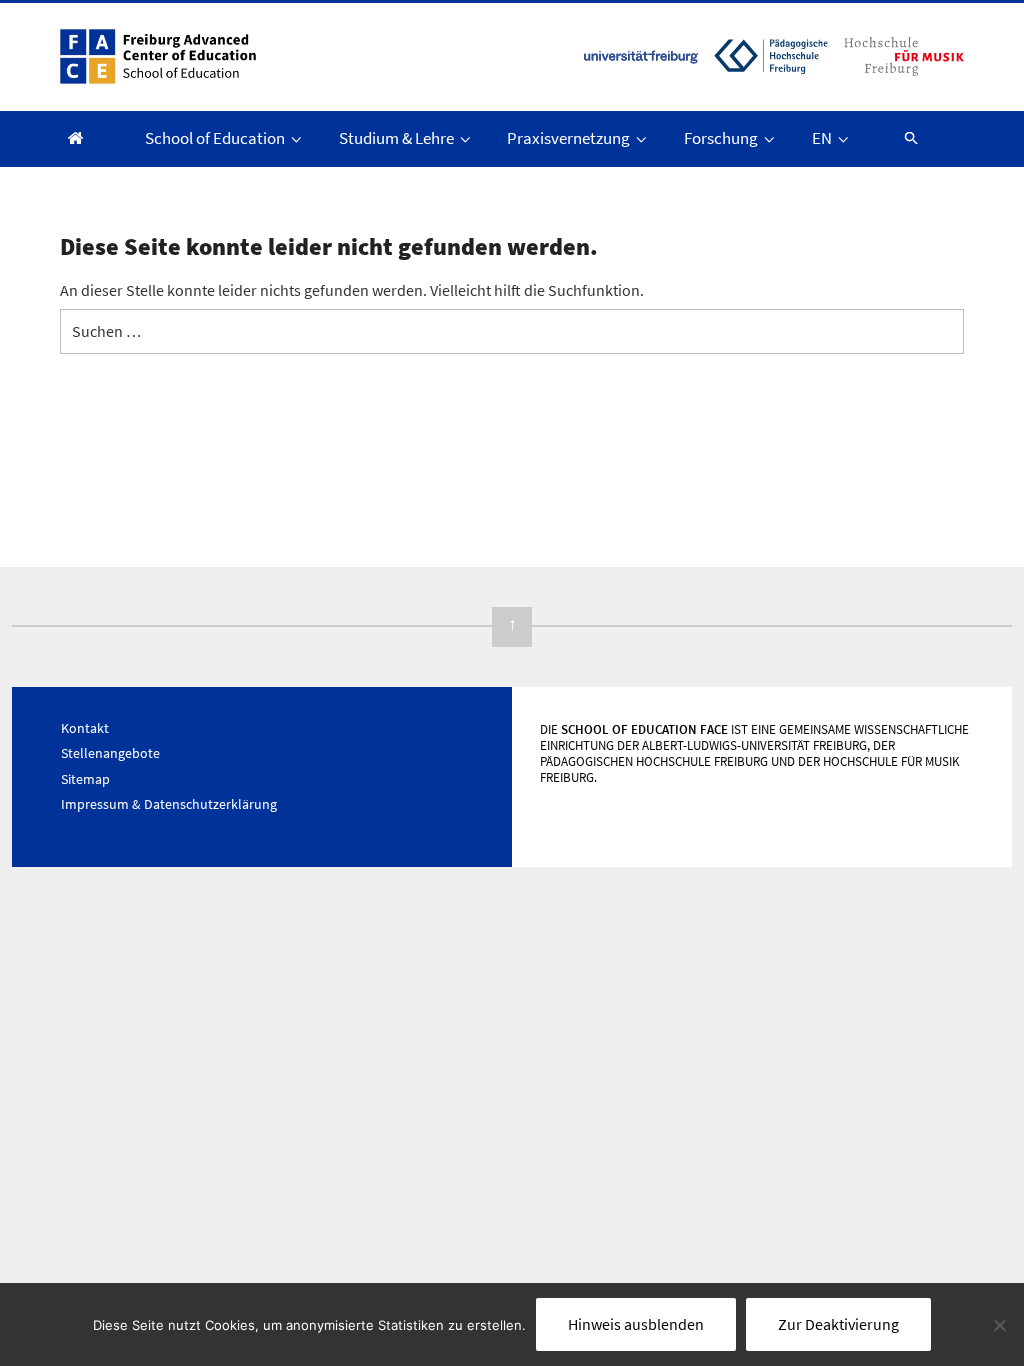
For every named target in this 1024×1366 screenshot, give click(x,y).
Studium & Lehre (396, 138)
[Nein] (999, 1325)
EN (822, 138)
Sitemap (85, 779)
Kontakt (85, 728)
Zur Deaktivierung (838, 1324)
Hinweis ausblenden (636, 1324)
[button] (902, 137)
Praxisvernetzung (568, 138)
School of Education (215, 138)
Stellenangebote (110, 753)
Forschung (721, 138)
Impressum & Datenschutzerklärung (169, 804)
